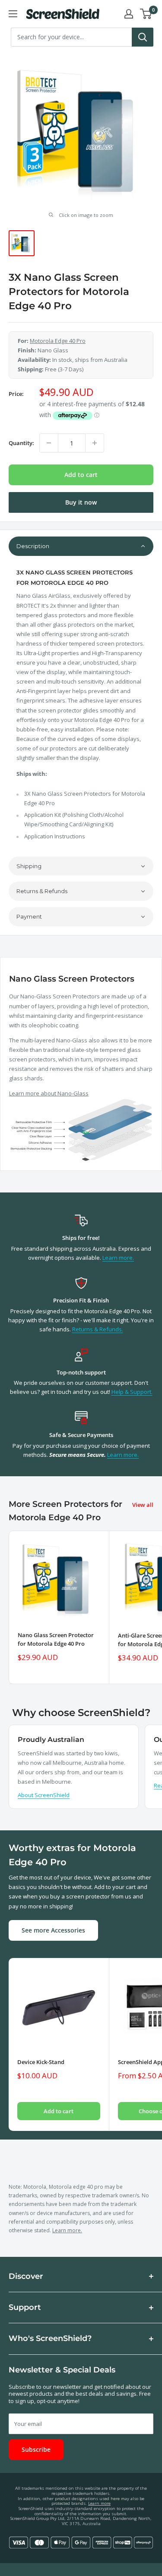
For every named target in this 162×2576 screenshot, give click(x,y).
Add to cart (81, 475)
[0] (146, 14)
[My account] (129, 14)
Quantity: (21, 443)
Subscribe (36, 2449)
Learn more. (118, 1258)
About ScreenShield (44, 1795)
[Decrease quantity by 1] (49, 443)
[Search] (143, 37)
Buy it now (81, 502)
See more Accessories (53, 1930)
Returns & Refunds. (98, 1329)
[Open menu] (13, 14)
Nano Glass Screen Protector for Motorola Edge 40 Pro (56, 1639)
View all (143, 1505)
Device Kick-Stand (41, 2062)
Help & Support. (132, 1392)
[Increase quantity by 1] (95, 443)
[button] (81, 546)
